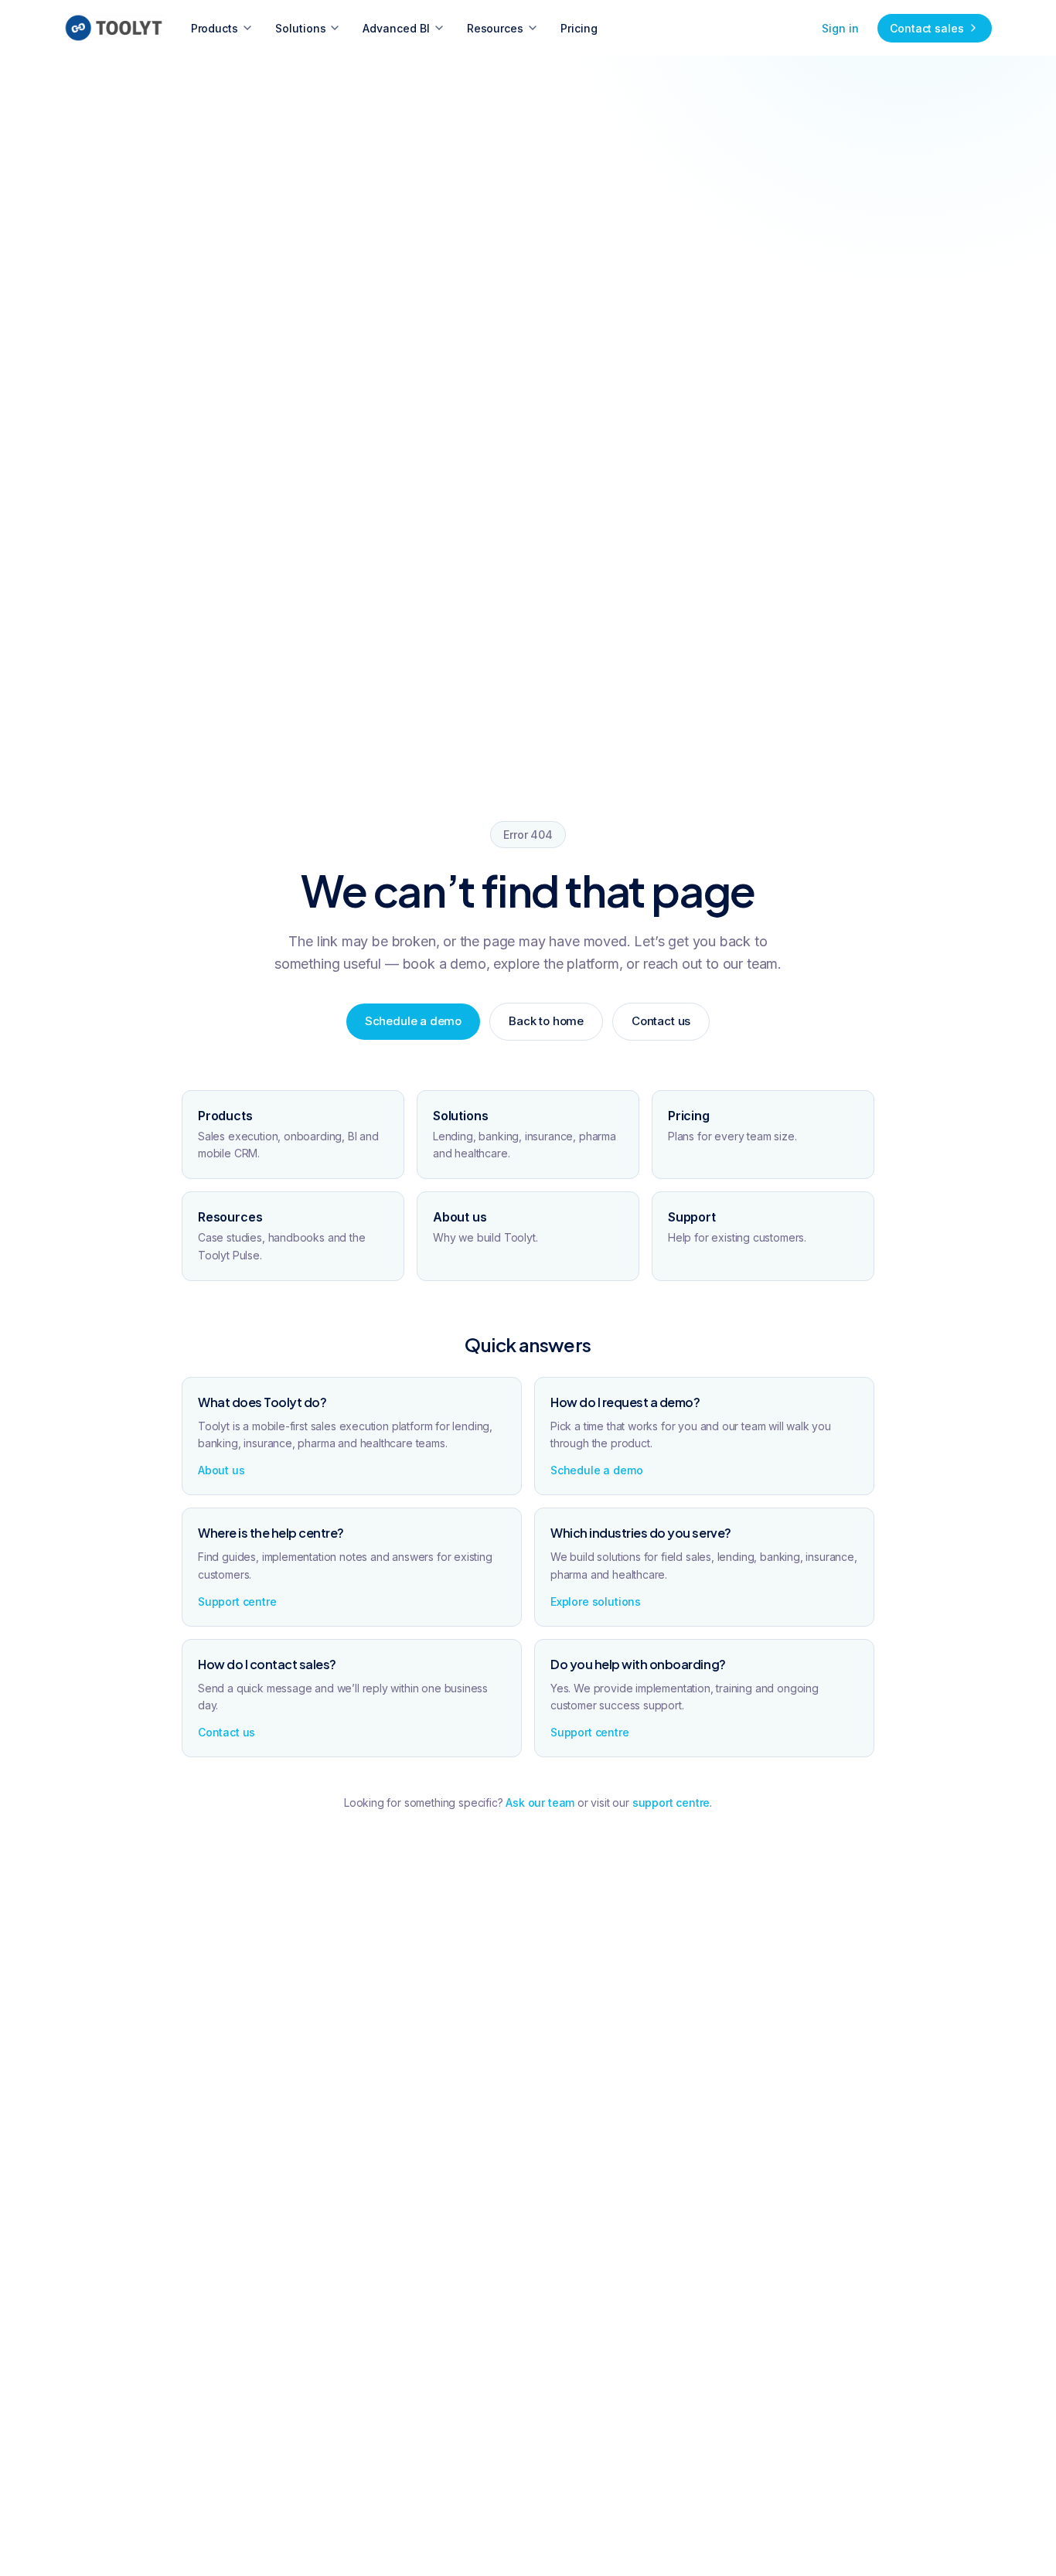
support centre (671, 1803)
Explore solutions (596, 1601)
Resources (495, 28)
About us (221, 1470)
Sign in (840, 28)
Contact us (661, 1021)
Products (215, 28)
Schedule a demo (413, 1021)
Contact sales (927, 28)
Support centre (237, 1601)
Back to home (546, 1021)
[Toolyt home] (114, 28)
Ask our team (540, 1803)
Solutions (300, 28)
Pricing (579, 28)
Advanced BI (396, 28)
